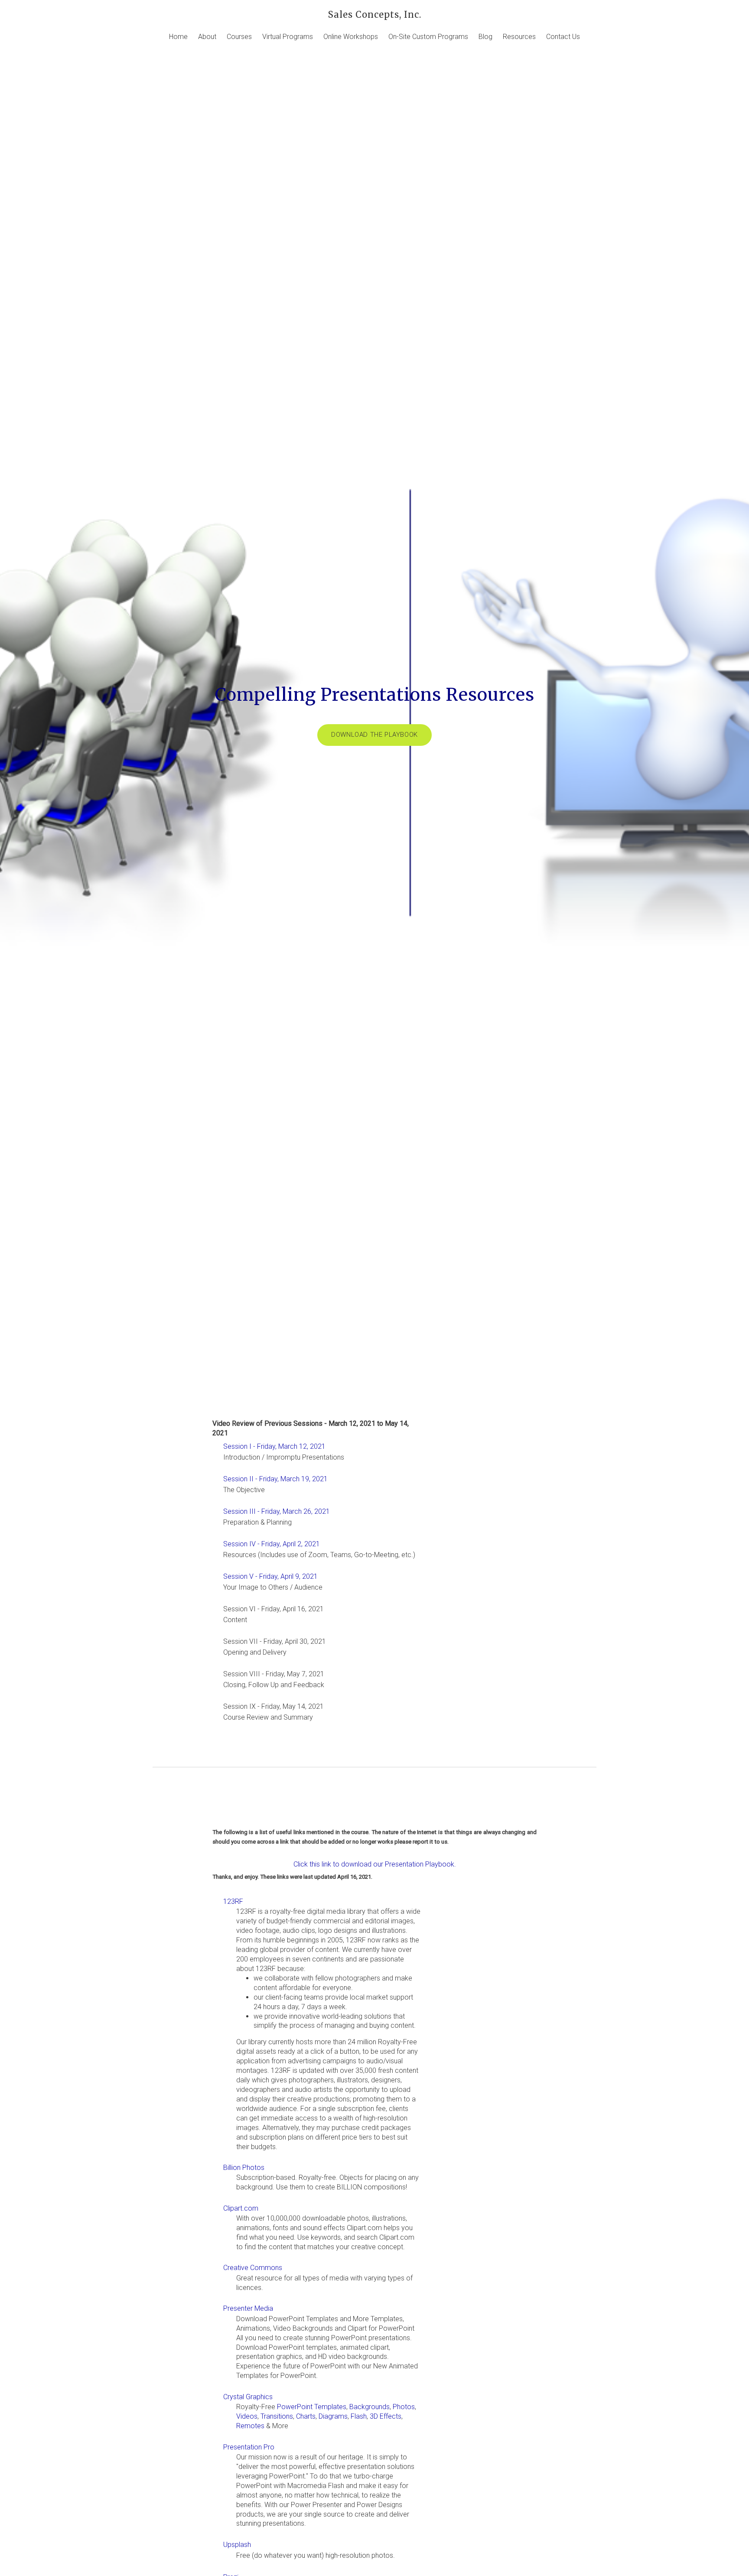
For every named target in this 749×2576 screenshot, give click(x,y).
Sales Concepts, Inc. (375, 15)
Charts (306, 2416)
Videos (247, 2416)
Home (178, 37)
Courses (239, 37)
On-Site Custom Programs (428, 37)
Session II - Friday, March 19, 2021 (275, 1479)
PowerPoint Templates (312, 2407)
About (207, 37)
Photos (404, 2407)
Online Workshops (351, 37)
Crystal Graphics (248, 2397)
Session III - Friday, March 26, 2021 (277, 1511)
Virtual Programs (288, 37)
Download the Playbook (374, 735)
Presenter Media (248, 2308)
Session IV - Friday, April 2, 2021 (272, 1544)
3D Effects (386, 2416)
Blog (485, 37)
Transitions (277, 2416)
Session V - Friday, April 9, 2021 (270, 1576)
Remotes (250, 2426)
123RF (233, 1901)
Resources (519, 37)
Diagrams (333, 2416)
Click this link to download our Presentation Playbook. (375, 1864)
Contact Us (563, 37)
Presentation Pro (249, 2447)
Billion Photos (244, 2168)
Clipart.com (241, 2208)
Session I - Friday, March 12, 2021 (274, 1446)
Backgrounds (370, 2407)
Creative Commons (253, 2268)
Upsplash (237, 2545)
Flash (359, 2416)
